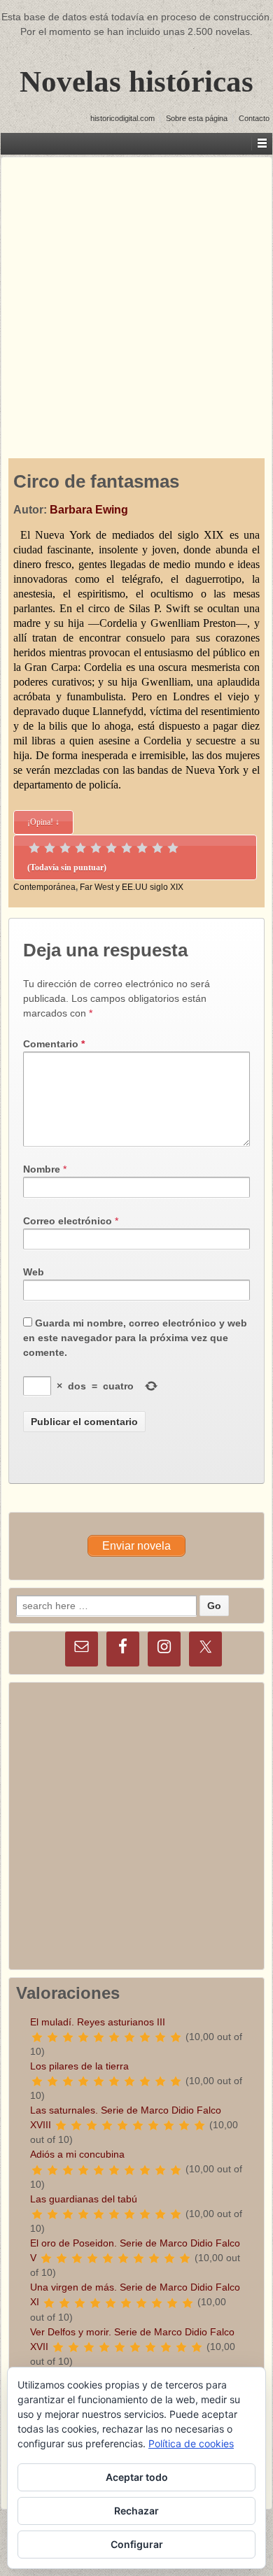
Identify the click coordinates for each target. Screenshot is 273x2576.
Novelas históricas (136, 82)
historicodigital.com (122, 118)
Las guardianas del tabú (84, 2199)
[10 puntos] (173, 848)
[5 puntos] (96, 848)
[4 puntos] (80, 848)
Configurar (137, 2544)
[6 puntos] (111, 848)
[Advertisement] (136, 294)
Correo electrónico (68, 1221)
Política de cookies (191, 2443)
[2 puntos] (50, 848)
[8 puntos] (142, 848)
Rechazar (136, 2511)
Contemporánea (44, 887)
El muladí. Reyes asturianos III (98, 2022)
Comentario (54, 1044)
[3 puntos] (65, 848)
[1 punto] (34, 848)
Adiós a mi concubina (77, 2154)
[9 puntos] (157, 848)
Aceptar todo (137, 2477)
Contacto (254, 118)
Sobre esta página (197, 118)
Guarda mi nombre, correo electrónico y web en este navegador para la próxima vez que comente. (135, 1338)
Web (34, 1272)
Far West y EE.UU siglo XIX (132, 887)
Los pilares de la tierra (79, 2066)
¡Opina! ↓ (43, 822)
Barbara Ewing (89, 510)
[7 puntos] (127, 848)
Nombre (42, 1169)
